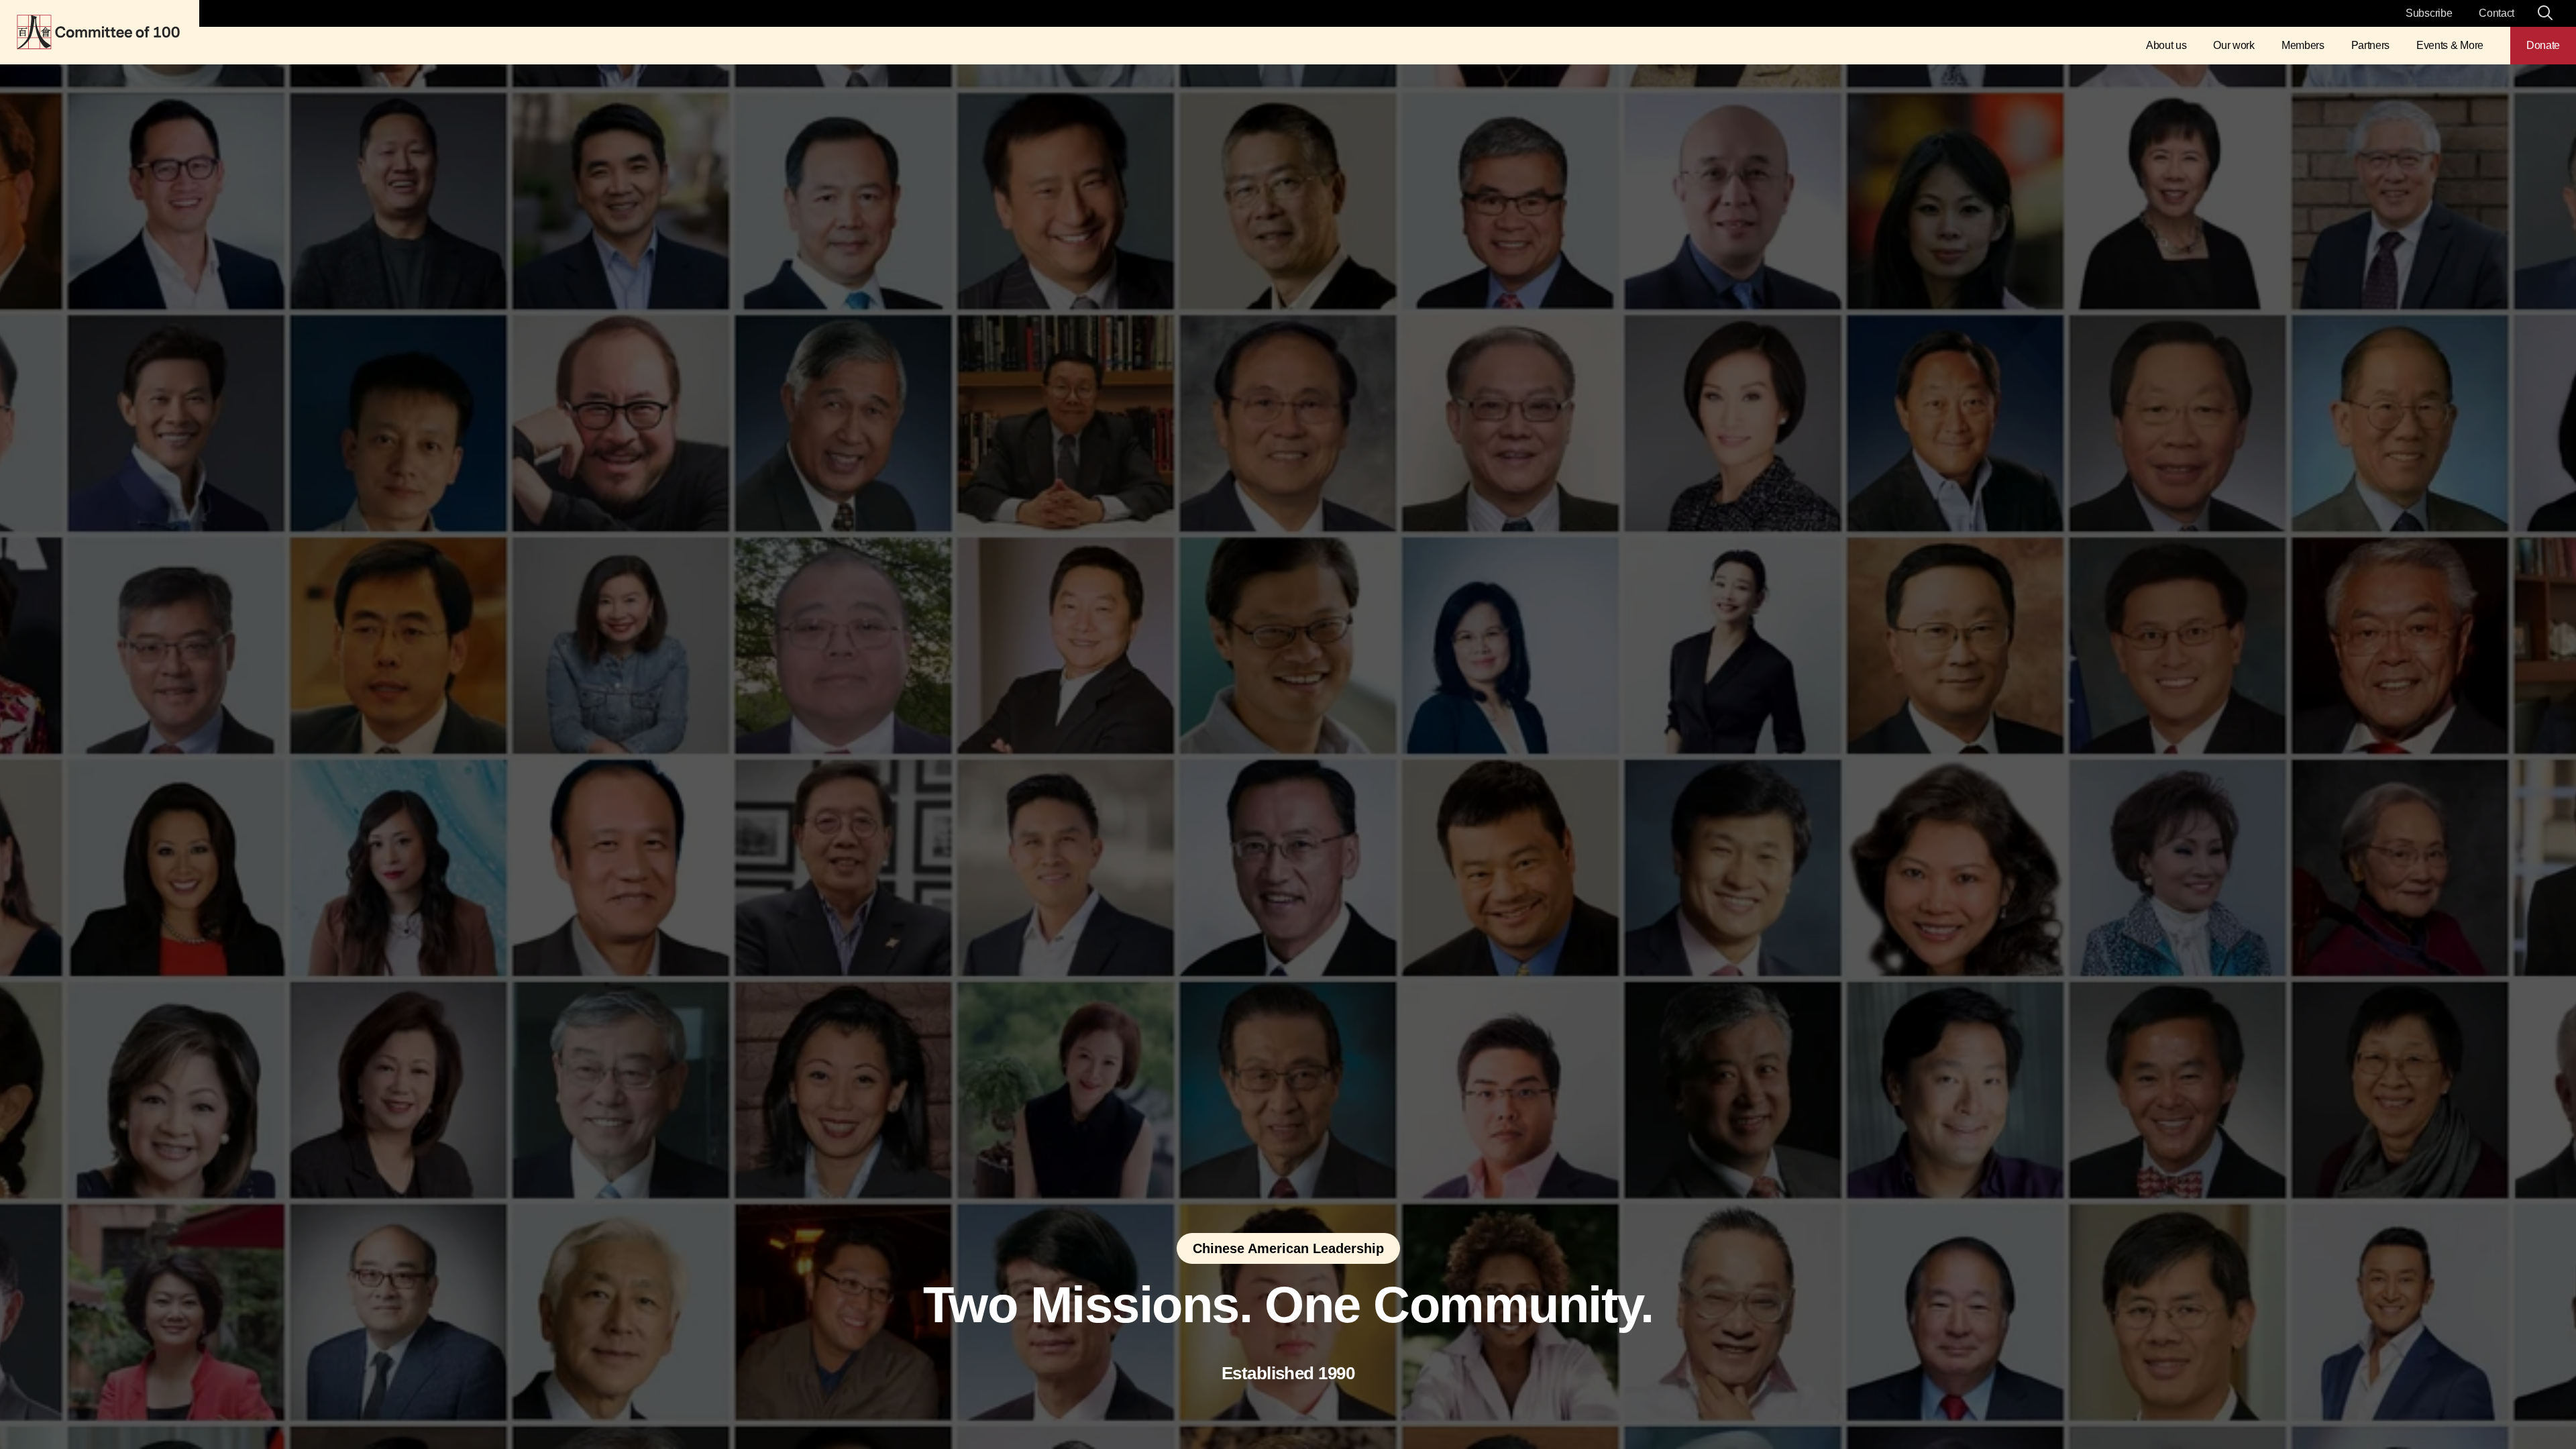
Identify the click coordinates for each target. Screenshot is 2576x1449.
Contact (2497, 13)
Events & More (2450, 45)
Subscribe (2429, 13)
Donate (2543, 45)
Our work (2234, 45)
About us (2166, 45)
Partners (2370, 45)
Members (2303, 45)
